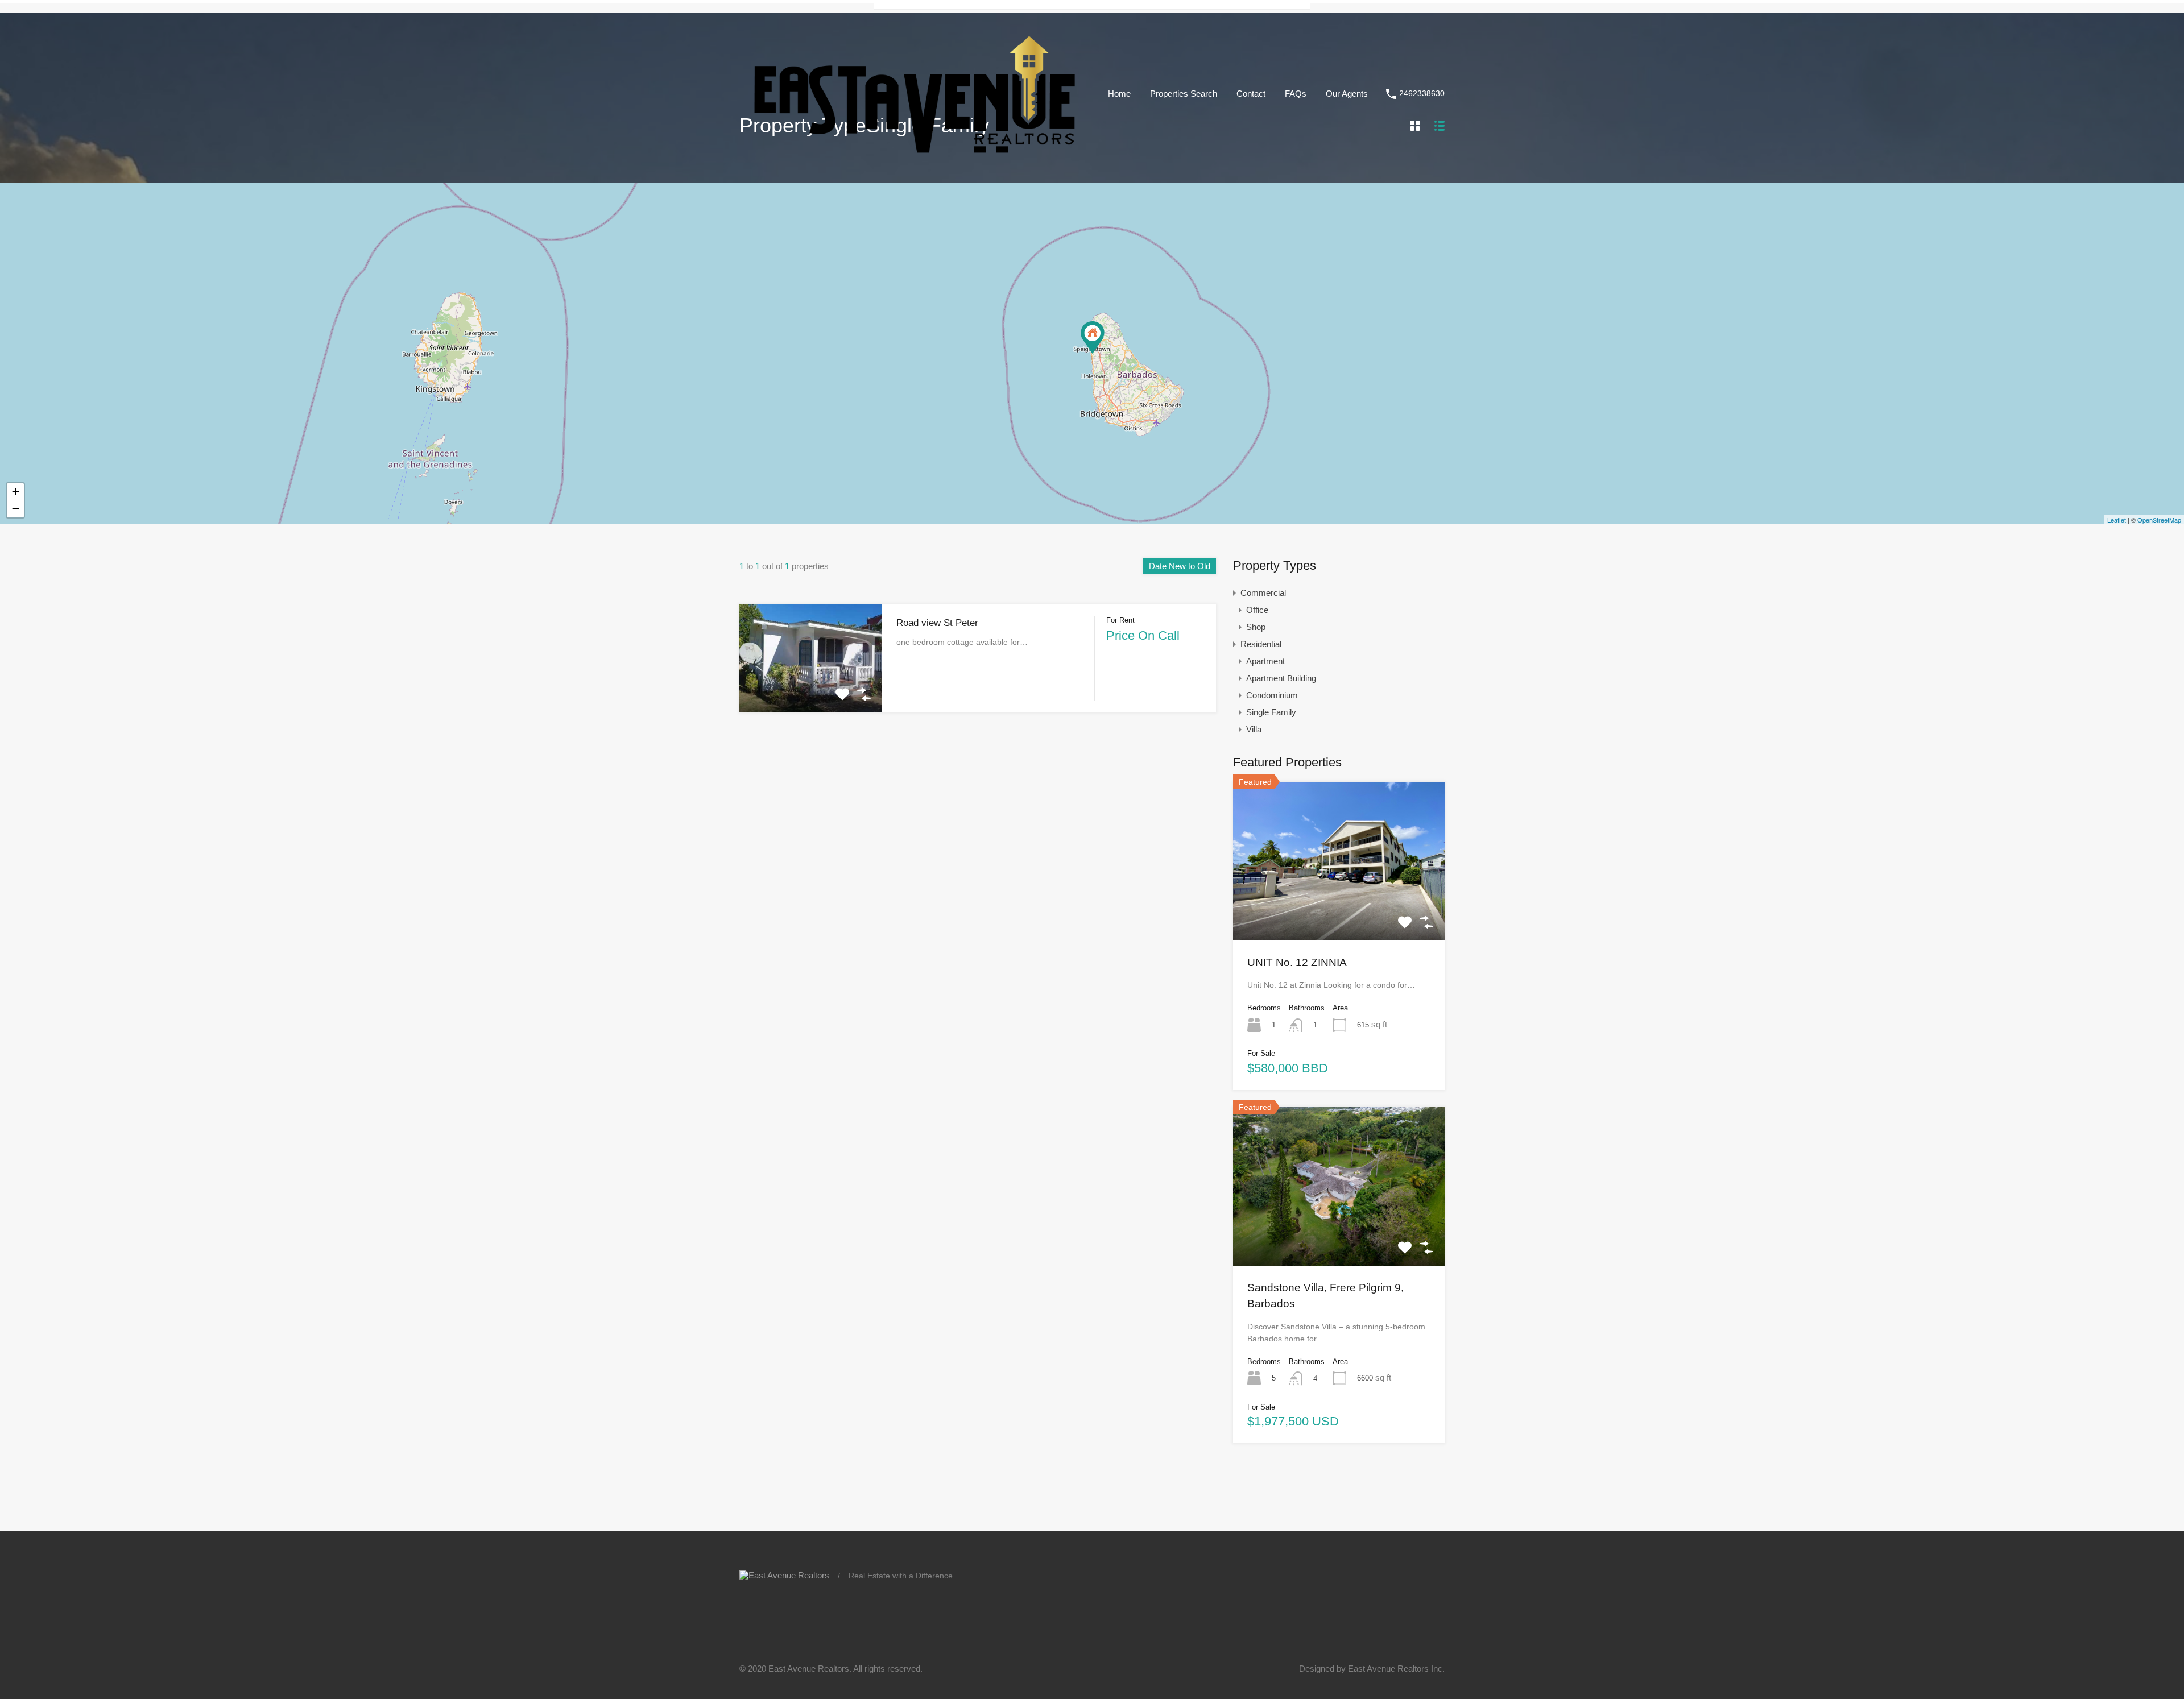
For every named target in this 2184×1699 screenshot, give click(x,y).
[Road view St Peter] (1093, 337)
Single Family (1271, 712)
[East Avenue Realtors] (915, 158)
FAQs (1296, 94)
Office (1257, 610)
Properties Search (1184, 94)
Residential (1261, 644)
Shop (1256, 627)
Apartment (1265, 661)
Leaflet (2117, 520)
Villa (1254, 729)
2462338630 (1422, 93)
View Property (811, 691)
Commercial (1263, 593)
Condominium (1272, 695)
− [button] (16, 509)
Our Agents (1347, 94)
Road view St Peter (937, 623)
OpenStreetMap (2159, 520)
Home (1119, 94)
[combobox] (1180, 566)
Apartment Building (1281, 678)
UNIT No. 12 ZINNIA (1297, 962)
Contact (1251, 94)
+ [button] (16, 492)
